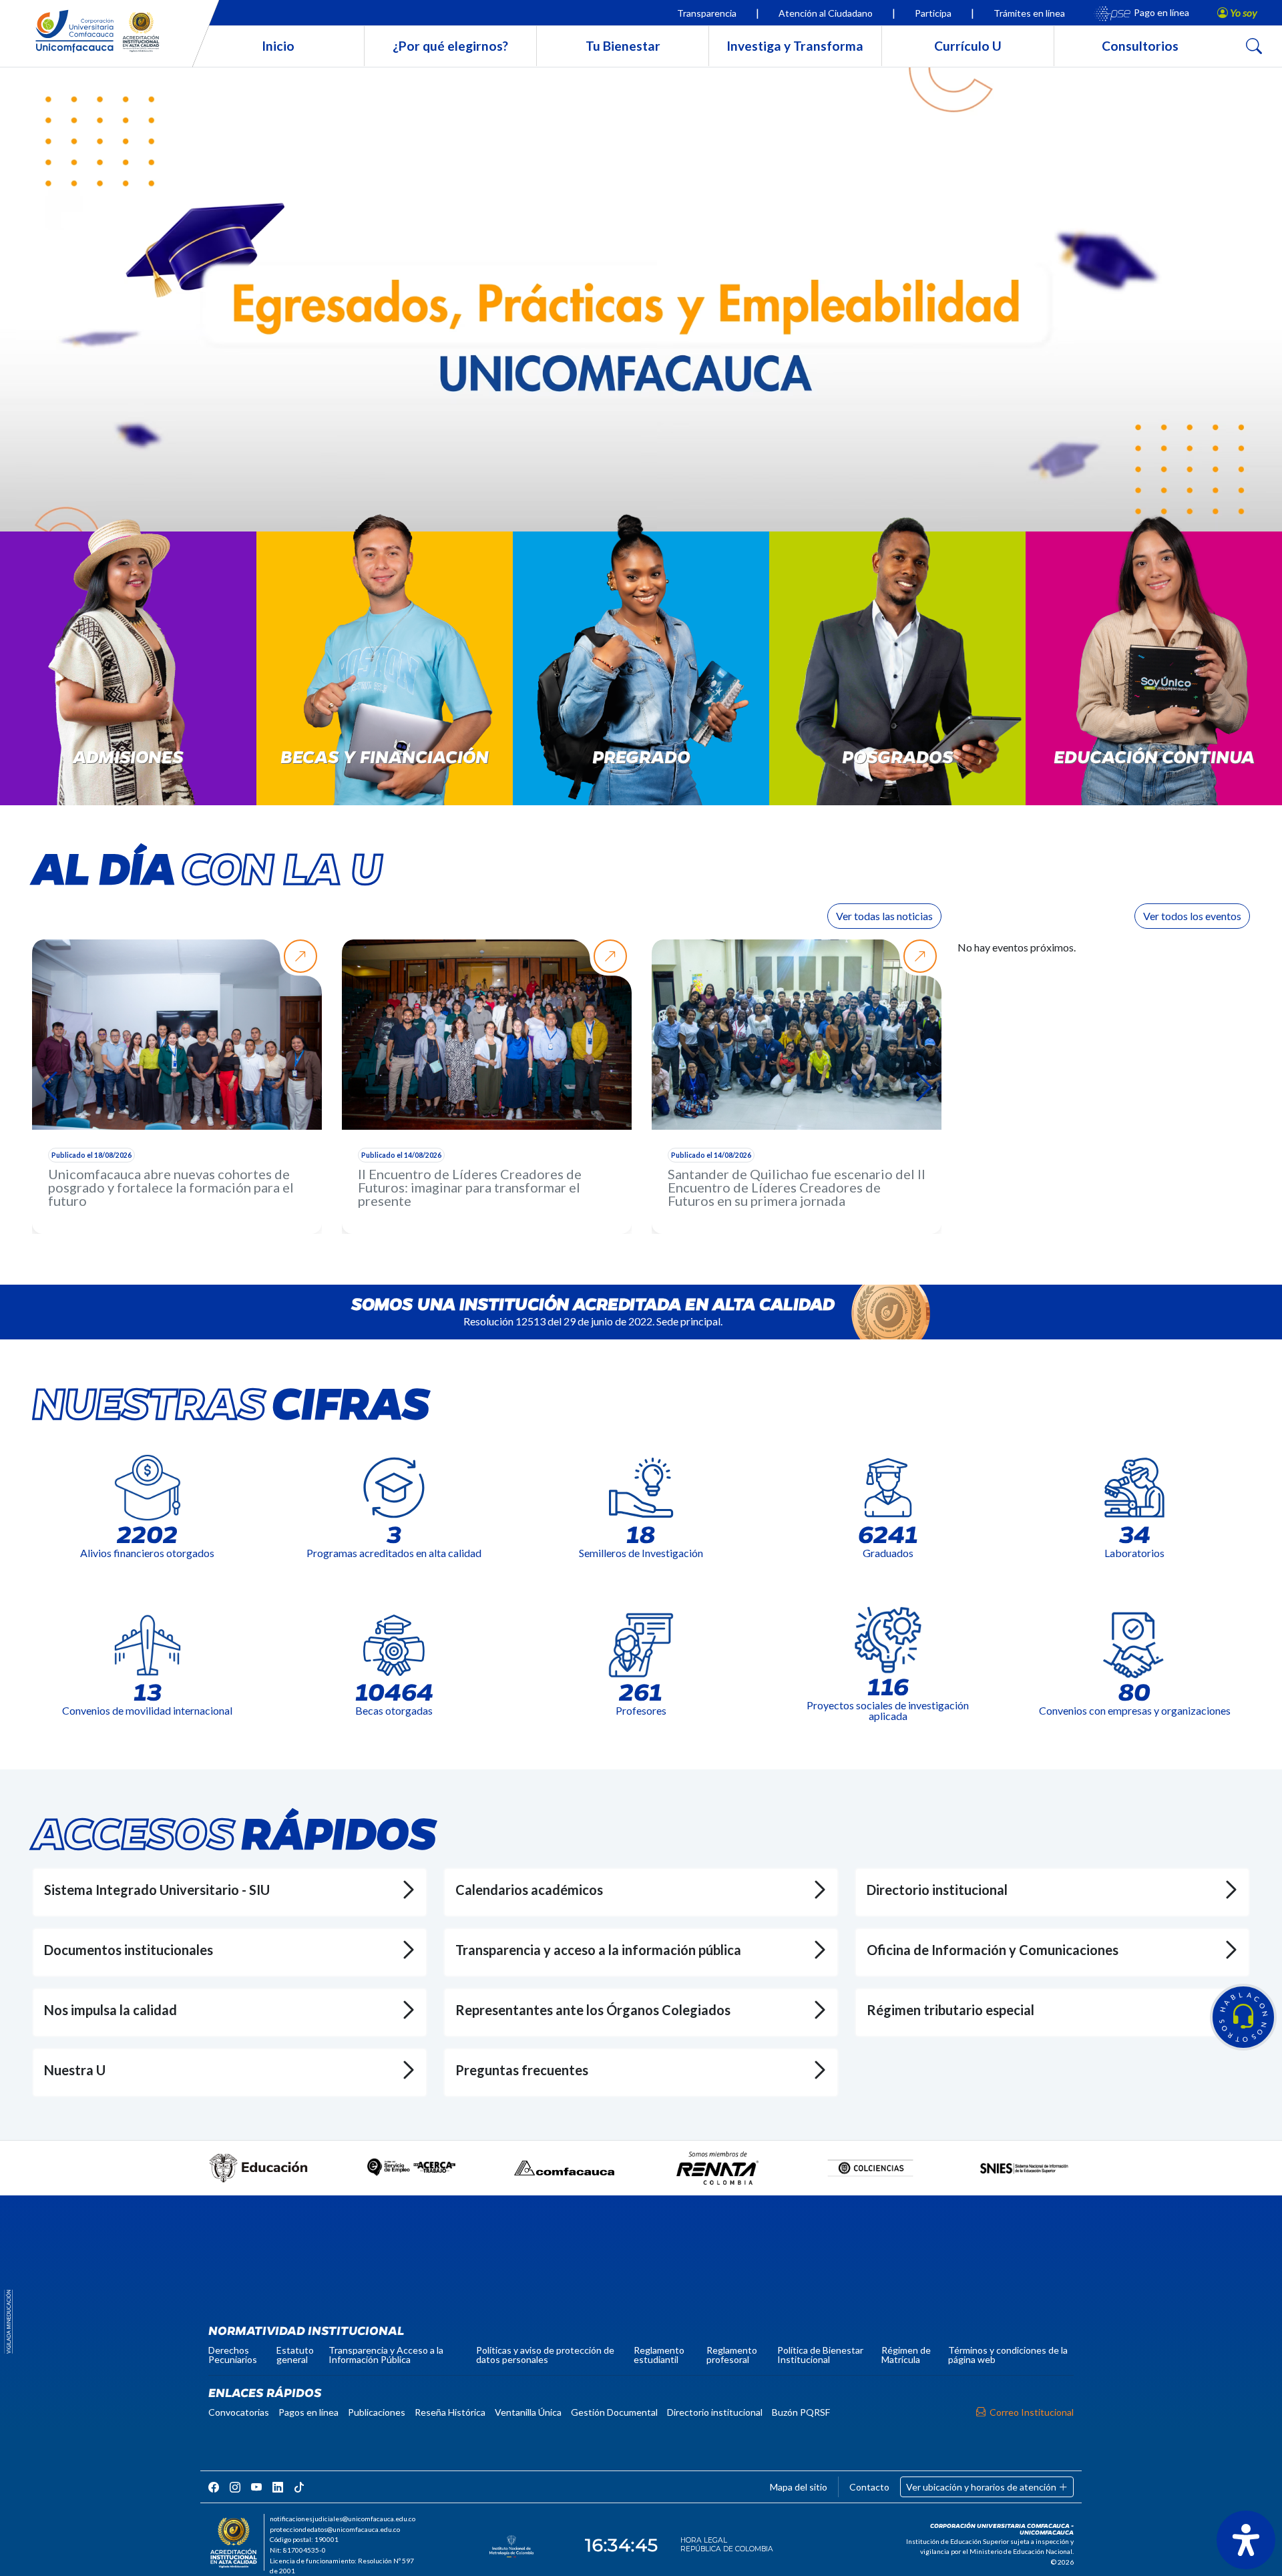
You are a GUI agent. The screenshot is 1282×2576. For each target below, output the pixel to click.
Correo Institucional (1032, 2412)
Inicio (278, 46)
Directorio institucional (715, 2412)
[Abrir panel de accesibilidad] (1246, 2540)
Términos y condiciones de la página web (1008, 2355)
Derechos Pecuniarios (233, 2355)
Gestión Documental (614, 2412)
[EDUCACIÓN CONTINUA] (1154, 676)
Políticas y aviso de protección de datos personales (545, 2355)
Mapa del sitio (799, 2487)
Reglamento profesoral (732, 2355)
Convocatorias (239, 2412)
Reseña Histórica (450, 2412)
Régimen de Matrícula (906, 2355)
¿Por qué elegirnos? (450, 46)
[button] (1243, 2017)
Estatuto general (295, 2355)
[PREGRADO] (641, 676)
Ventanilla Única (528, 2412)
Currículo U (968, 46)
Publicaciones (377, 2412)
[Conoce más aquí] (641, 308)
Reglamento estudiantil (659, 2355)
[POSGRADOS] (897, 676)
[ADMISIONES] (128, 676)
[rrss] (214, 2487)
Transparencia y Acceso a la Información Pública (386, 2355)
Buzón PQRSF (801, 2412)
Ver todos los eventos (1192, 916)
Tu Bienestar (623, 46)
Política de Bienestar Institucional (820, 2355)
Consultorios (1140, 46)
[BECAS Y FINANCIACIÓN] (385, 676)
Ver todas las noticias (884, 916)
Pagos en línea (308, 2412)
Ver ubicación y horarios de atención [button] (982, 2487)
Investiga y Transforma (795, 46)
